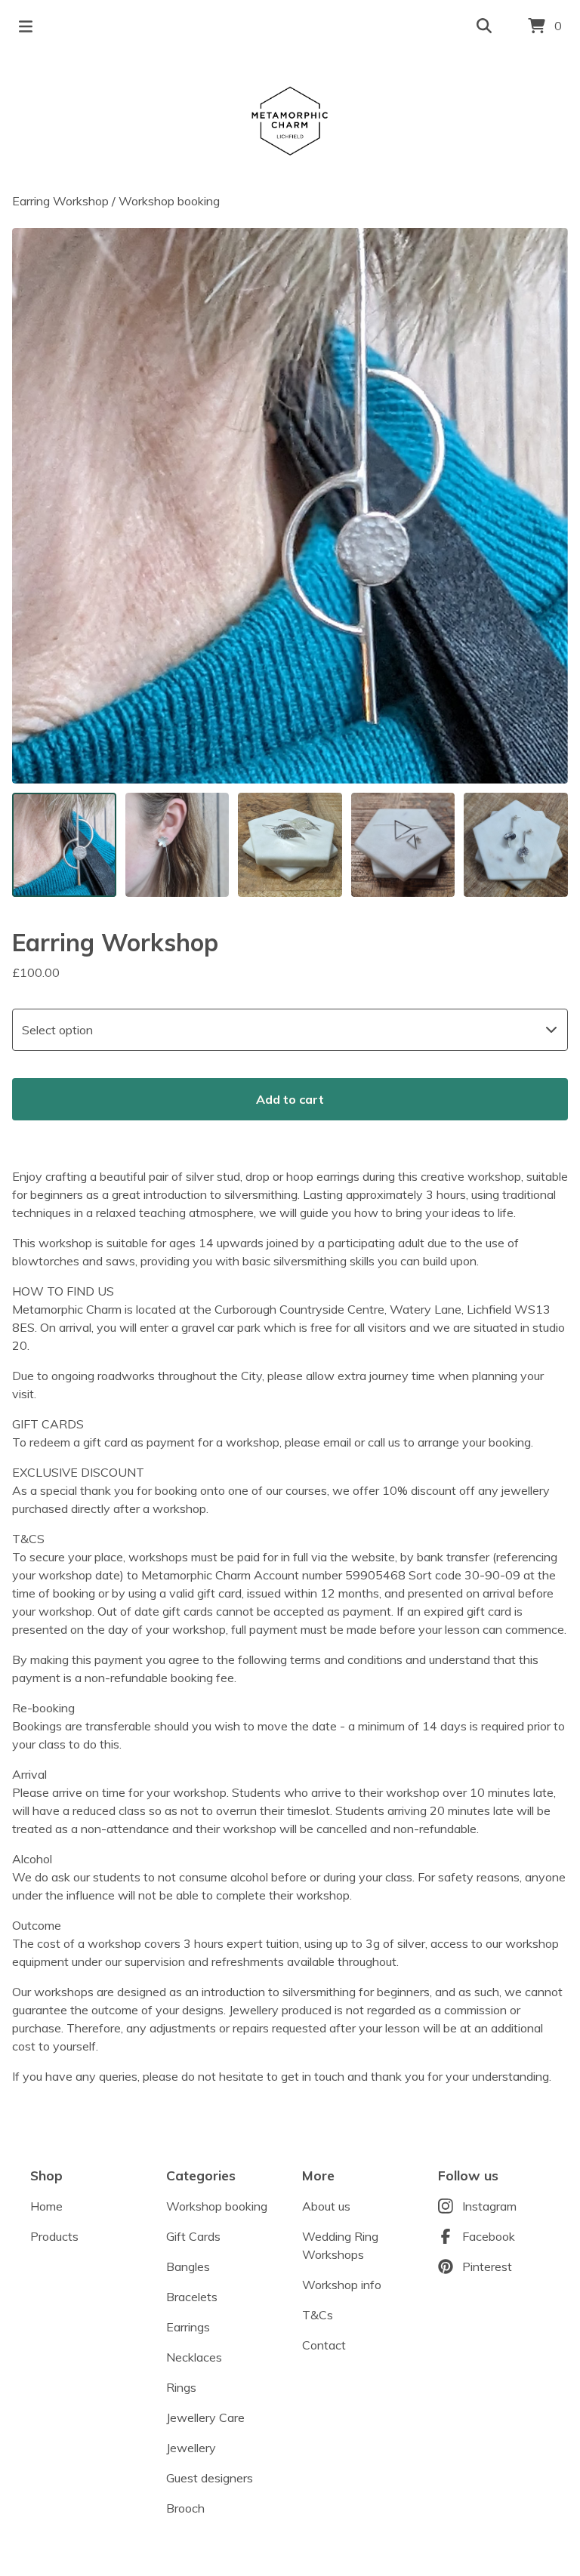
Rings (181, 2387)
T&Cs (318, 2315)
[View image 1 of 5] (64, 845)
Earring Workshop (60, 201)
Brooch (185, 2508)
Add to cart (290, 1099)
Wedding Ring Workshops (340, 2245)
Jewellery (191, 2448)
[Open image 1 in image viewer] (290, 506)
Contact (324, 2345)
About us (326, 2206)
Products (54, 2236)
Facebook (489, 2236)
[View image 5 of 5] (516, 845)
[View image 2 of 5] (177, 845)
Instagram (489, 2206)
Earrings (188, 2327)
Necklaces (194, 2357)
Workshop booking (169, 201)
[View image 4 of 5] (403, 845)
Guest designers (210, 2478)
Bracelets (192, 2297)
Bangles (188, 2266)
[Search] (484, 26)
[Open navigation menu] (26, 26)
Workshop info (342, 2285)
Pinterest (487, 2266)
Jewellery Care (205, 2417)
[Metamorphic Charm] (290, 122)
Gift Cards (193, 2236)
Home (46, 2206)
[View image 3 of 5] (290, 845)
